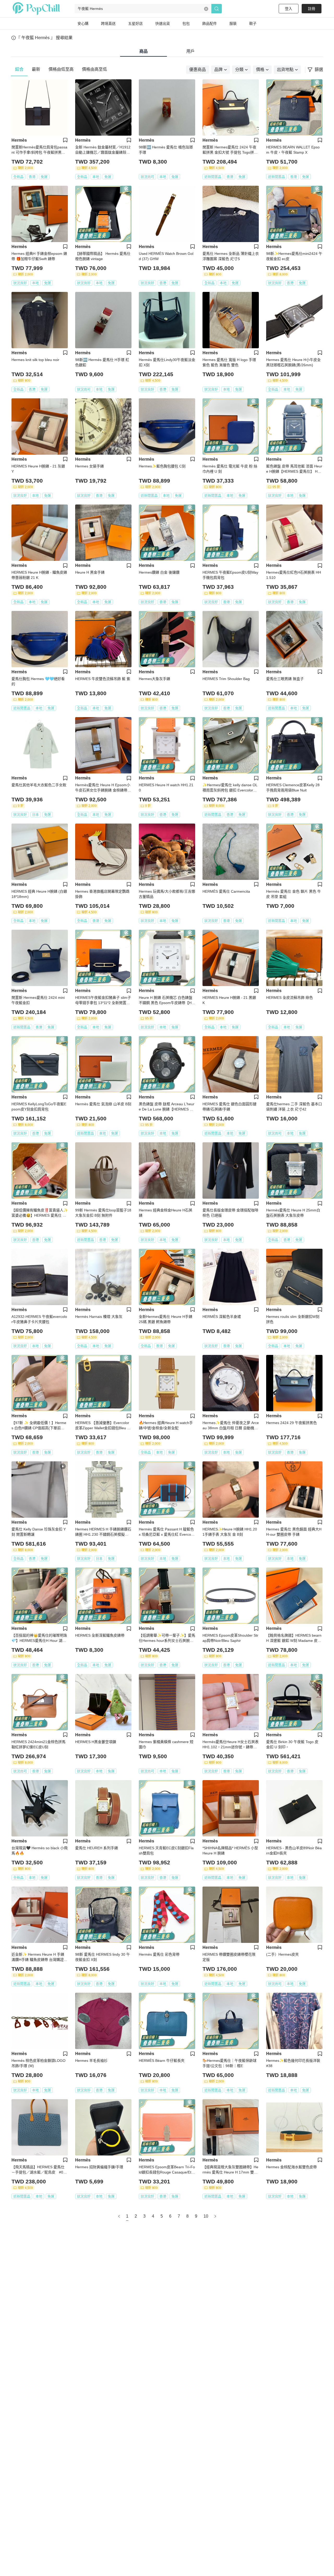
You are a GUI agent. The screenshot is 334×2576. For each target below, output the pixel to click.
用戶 (190, 51)
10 (206, 2216)
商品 (144, 51)
